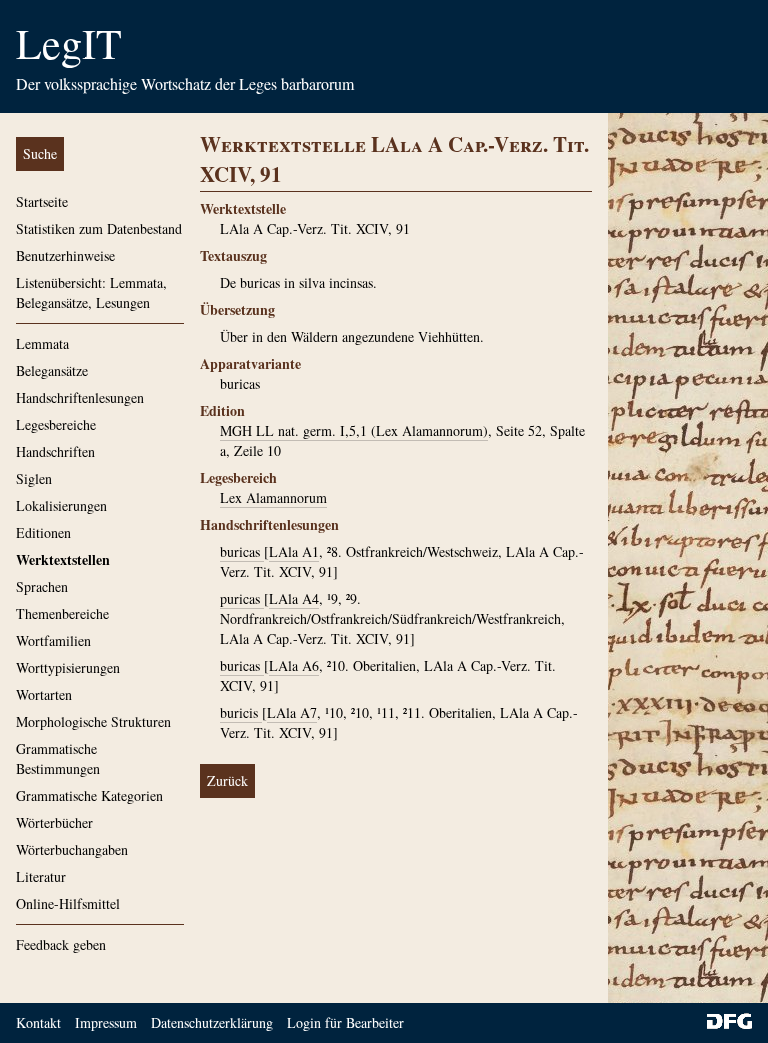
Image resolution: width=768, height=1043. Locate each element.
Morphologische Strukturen (93, 721)
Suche (40, 153)
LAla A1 (294, 551)
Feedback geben (61, 944)
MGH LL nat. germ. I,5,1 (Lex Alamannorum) (354, 430)
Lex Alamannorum (273, 497)
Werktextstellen (63, 559)
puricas (242, 598)
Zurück (227, 780)
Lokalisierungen (61, 505)
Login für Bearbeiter (345, 1022)
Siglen (34, 478)
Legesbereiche (56, 424)
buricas (242, 551)
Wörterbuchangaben (72, 849)
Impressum (106, 1022)
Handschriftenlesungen (80, 397)
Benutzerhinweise (65, 255)
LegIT (69, 43)
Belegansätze (52, 370)
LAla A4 (294, 598)
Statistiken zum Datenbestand (99, 228)
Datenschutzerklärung (212, 1022)
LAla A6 (294, 665)
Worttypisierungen (68, 667)
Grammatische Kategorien (89, 795)
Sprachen (42, 586)
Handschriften (55, 451)
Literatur (41, 876)
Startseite (42, 201)
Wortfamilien (53, 640)
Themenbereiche (62, 613)
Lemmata (42, 343)
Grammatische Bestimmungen (58, 758)
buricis (241, 712)
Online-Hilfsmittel (68, 903)
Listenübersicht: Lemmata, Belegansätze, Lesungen (91, 292)
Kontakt (38, 1022)
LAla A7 (292, 712)
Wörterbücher (54, 822)
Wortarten (44, 694)
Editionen (43, 532)
